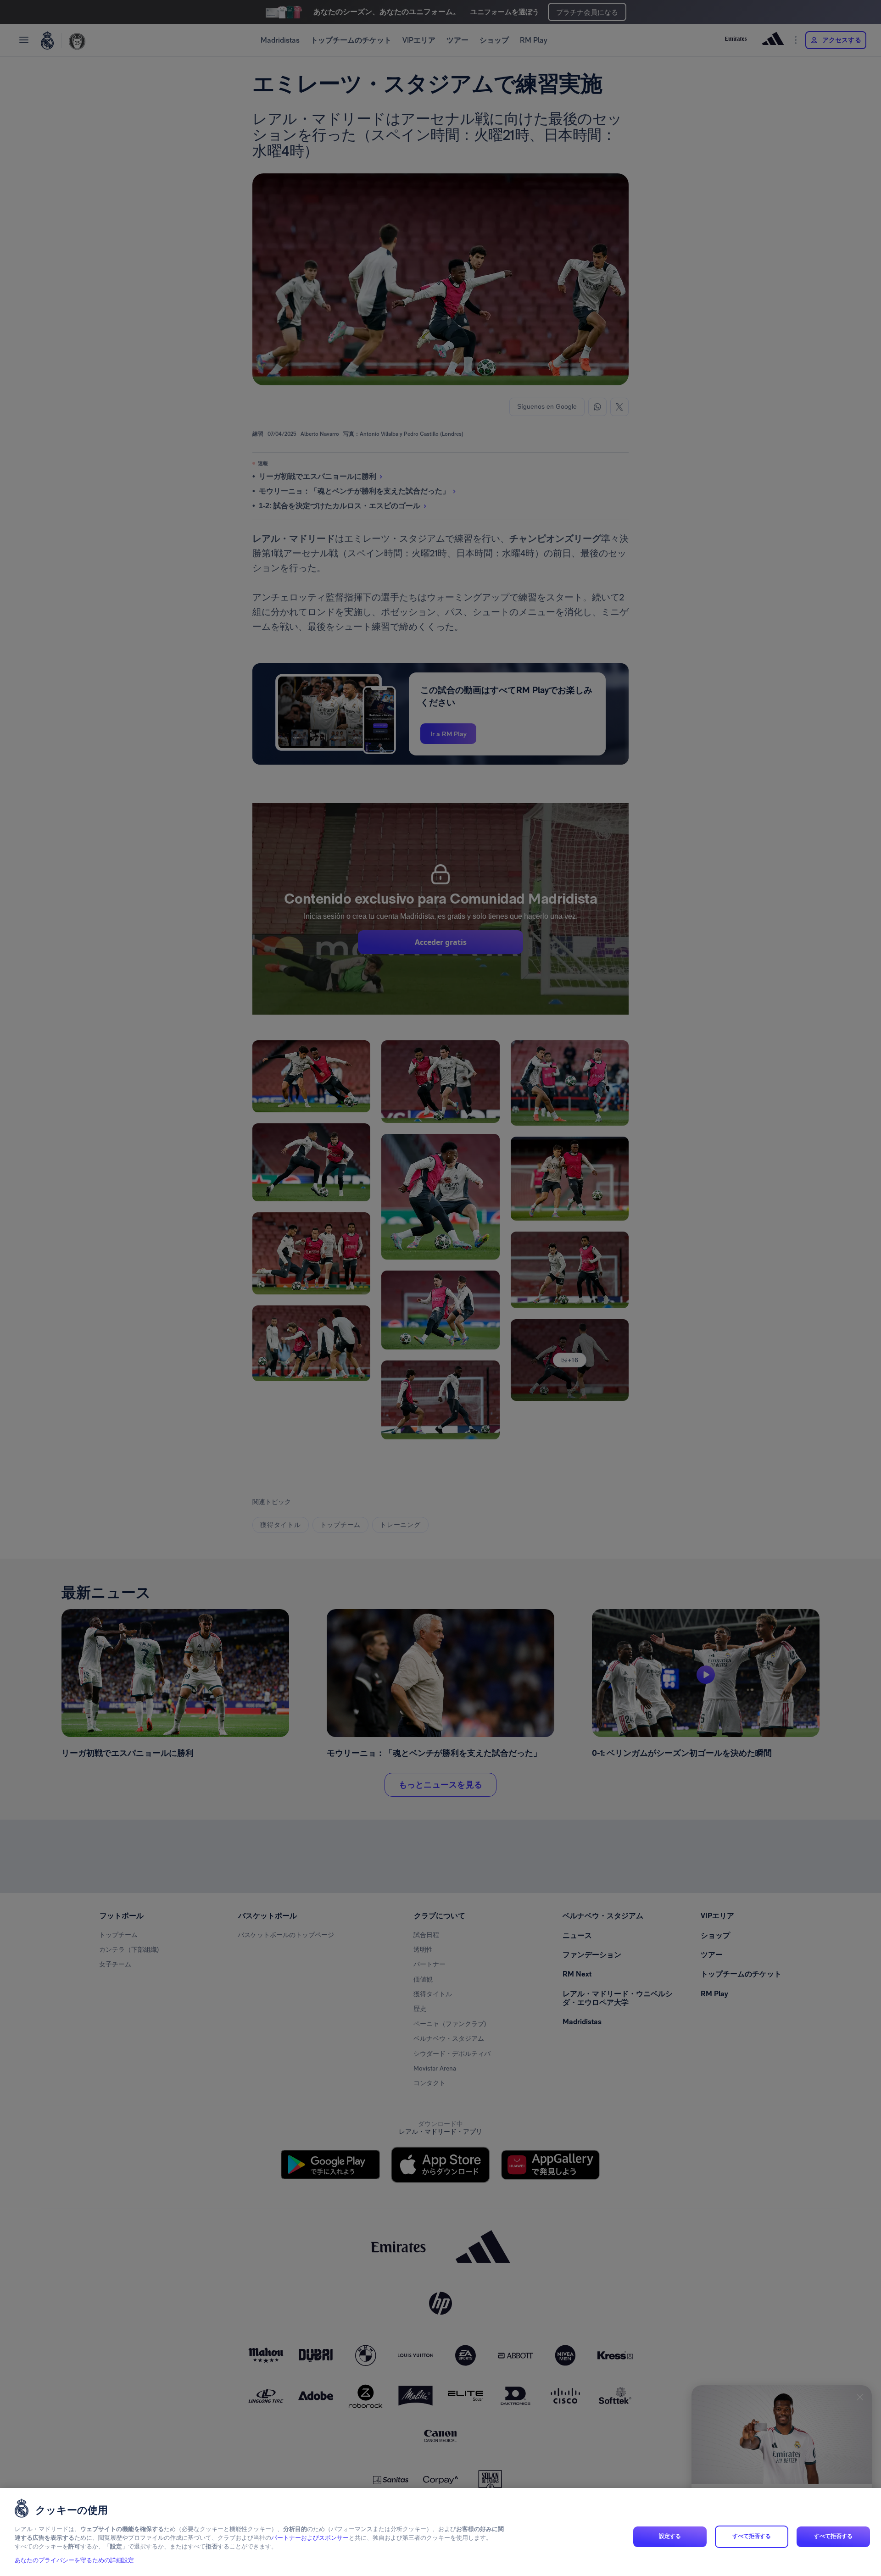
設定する (670, 2537)
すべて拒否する (752, 2537)
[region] (440, 2532)
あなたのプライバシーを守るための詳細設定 (74, 2561)
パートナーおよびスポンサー (310, 2538)
